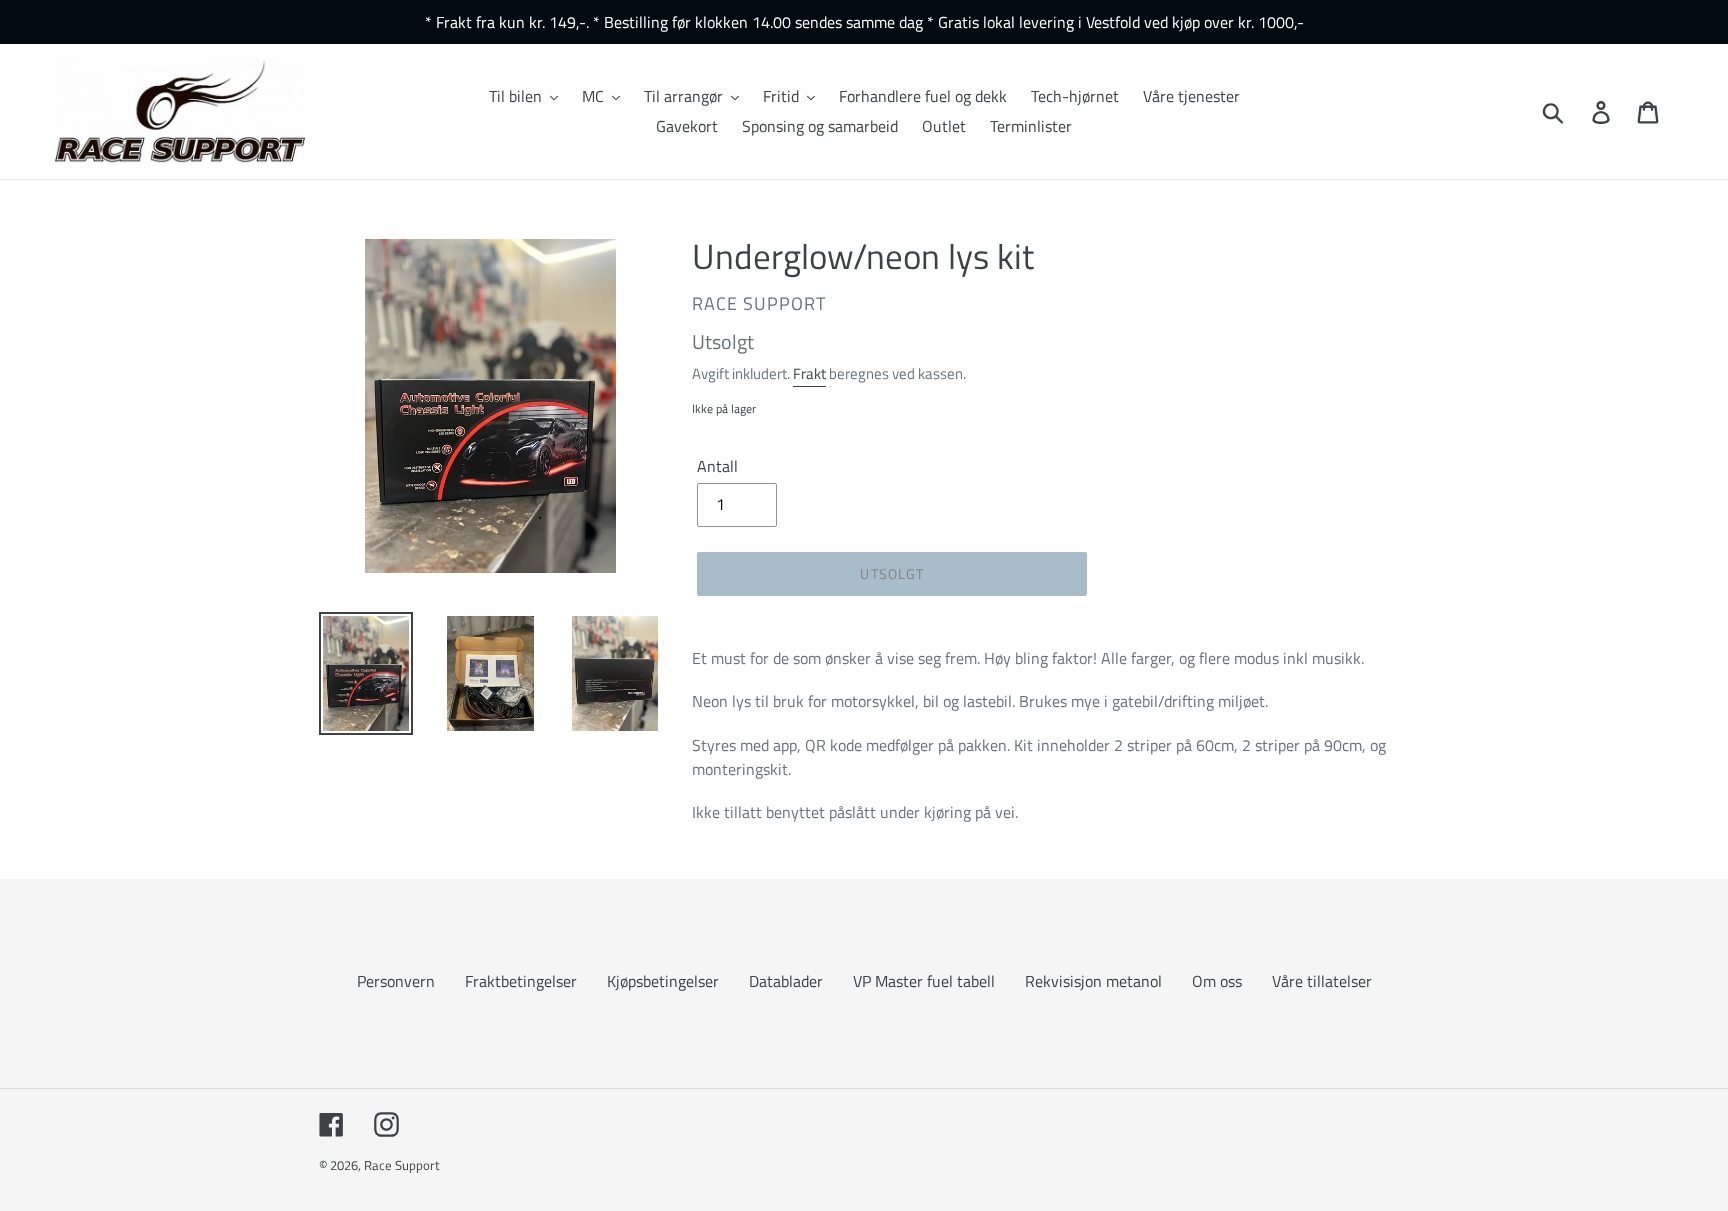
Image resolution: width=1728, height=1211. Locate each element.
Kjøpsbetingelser (663, 981)
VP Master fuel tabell (924, 981)
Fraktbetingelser (521, 981)
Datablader (786, 981)
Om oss (1217, 981)
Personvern (396, 981)
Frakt (809, 373)
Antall (717, 466)
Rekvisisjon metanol (1093, 981)
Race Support (402, 1165)
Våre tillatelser (1322, 981)
